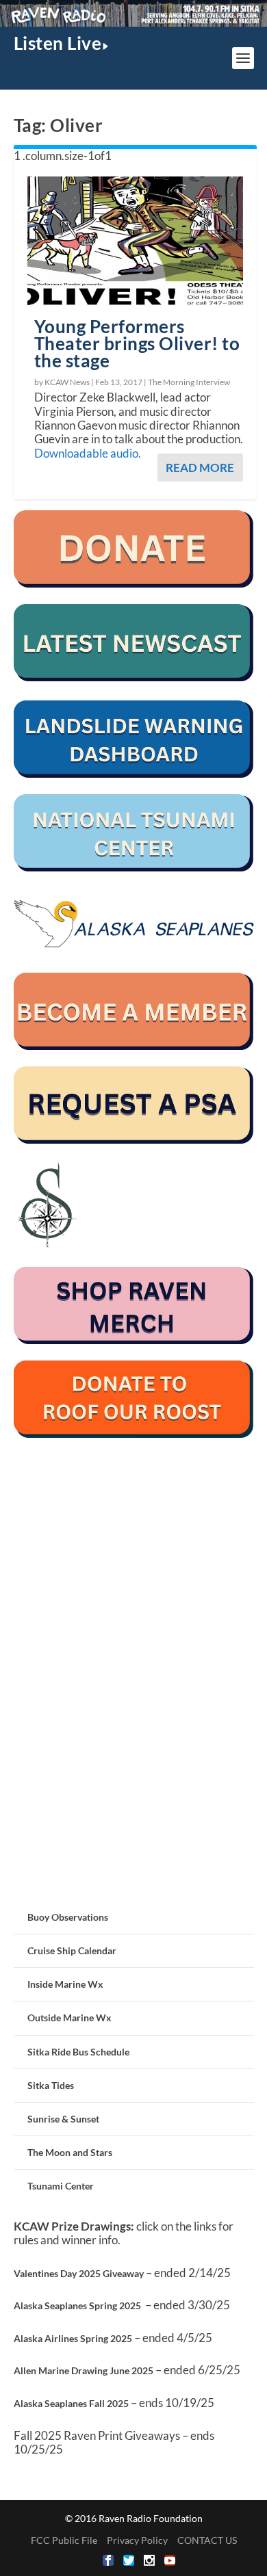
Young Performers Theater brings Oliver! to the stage (137, 343)
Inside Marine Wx (65, 1984)
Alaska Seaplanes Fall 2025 (71, 2403)
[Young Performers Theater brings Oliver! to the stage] (135, 241)
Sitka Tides (51, 2085)
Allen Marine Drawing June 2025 (84, 2370)
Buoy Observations (68, 1917)
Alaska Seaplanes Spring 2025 (77, 2305)
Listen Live (58, 43)
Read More (200, 468)
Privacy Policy (137, 2540)
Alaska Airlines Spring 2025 (73, 2338)
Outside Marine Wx (69, 2018)
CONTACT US (207, 2540)
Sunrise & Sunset (63, 2119)
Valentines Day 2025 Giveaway (79, 2273)
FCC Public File (64, 2540)
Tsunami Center (61, 2186)
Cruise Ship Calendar (72, 1950)
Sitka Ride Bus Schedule (78, 2052)
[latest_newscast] (134, 678)
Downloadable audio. (88, 453)
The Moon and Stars (70, 2152)
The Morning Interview (189, 382)
